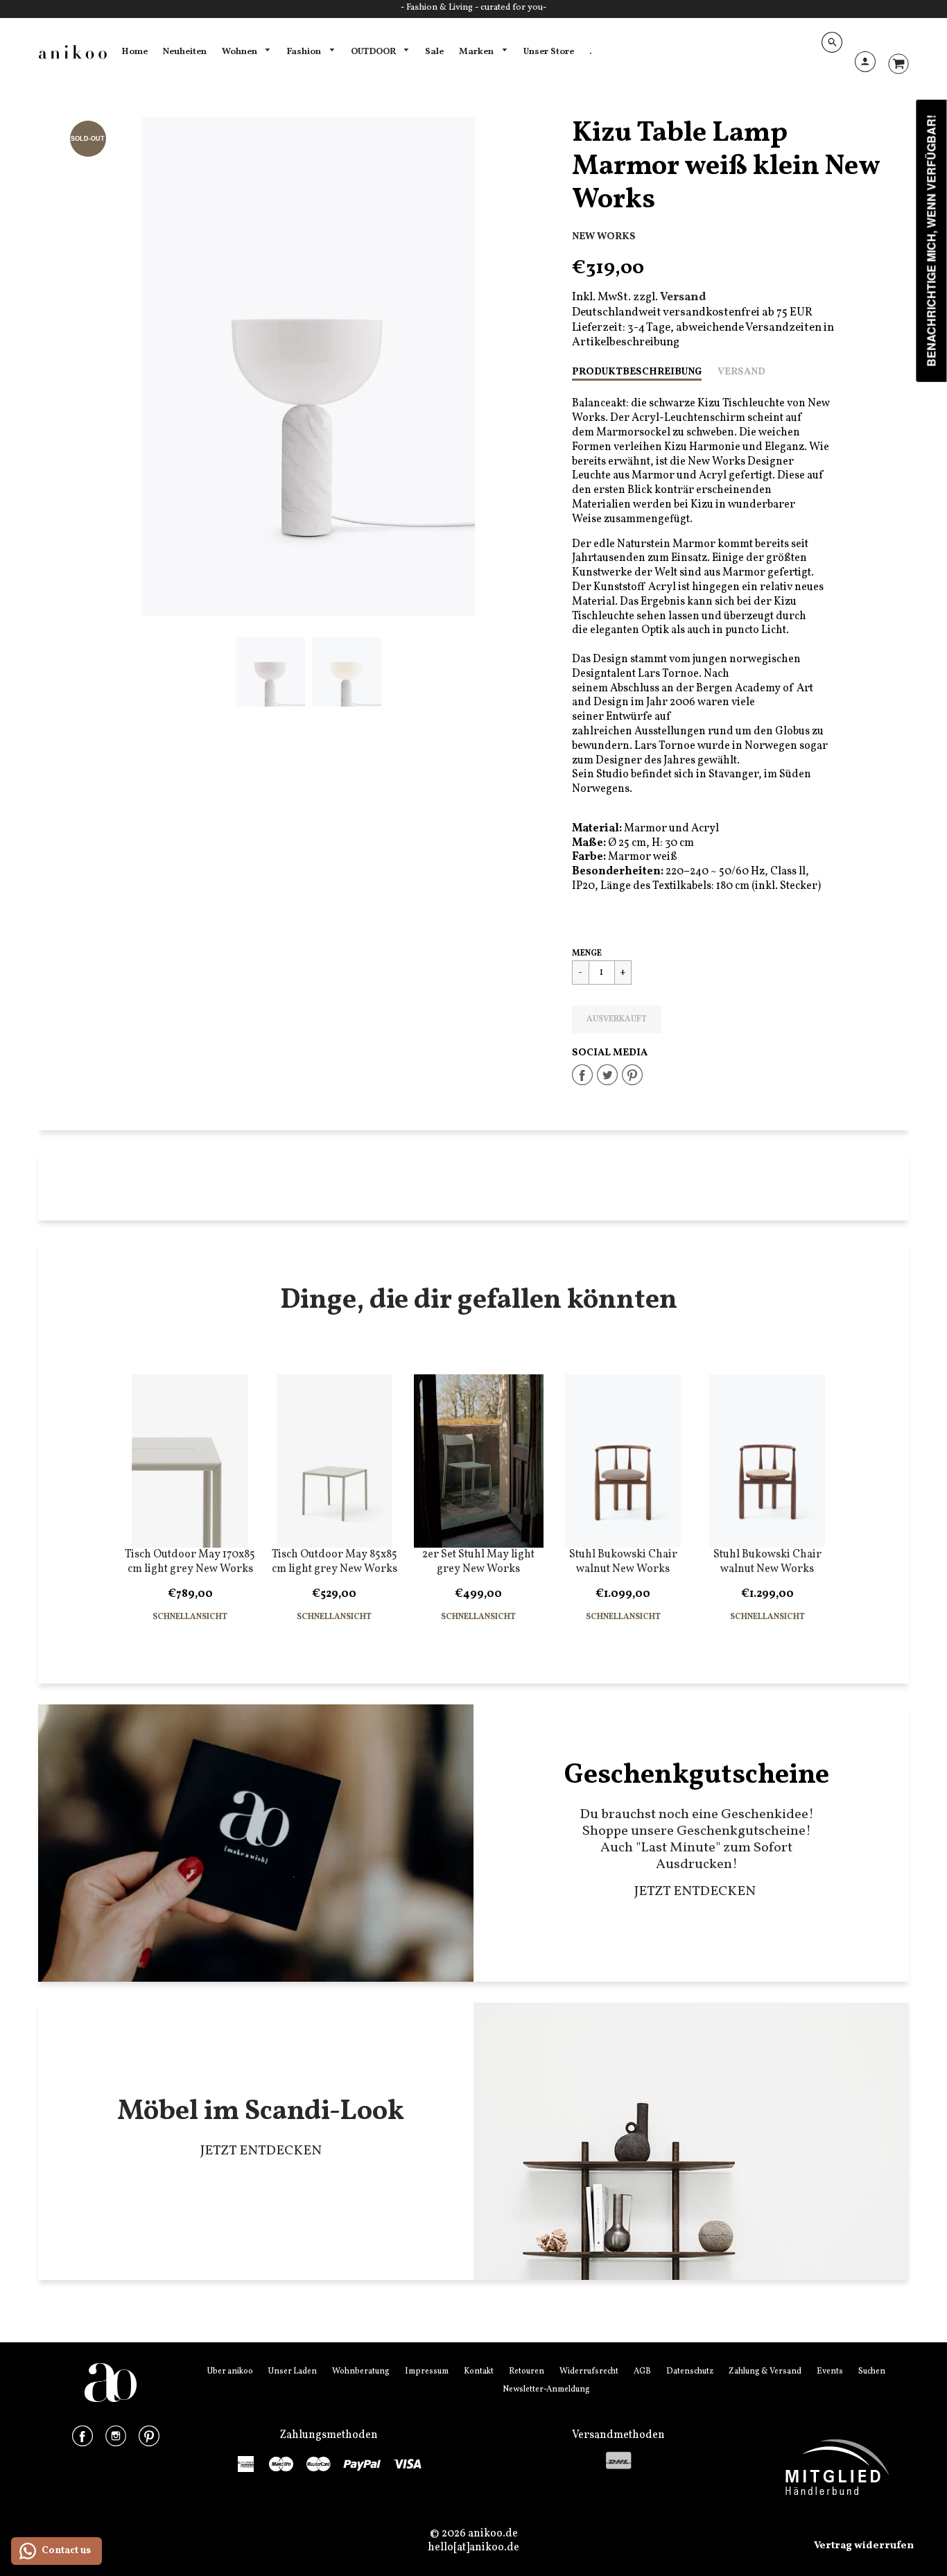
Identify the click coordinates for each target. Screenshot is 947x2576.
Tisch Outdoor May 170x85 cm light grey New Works (190, 1562)
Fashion (305, 52)
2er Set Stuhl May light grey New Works (478, 1562)
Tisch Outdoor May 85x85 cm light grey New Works (335, 1562)
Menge (587, 953)
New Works (604, 236)
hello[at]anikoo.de (473, 2548)
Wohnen (241, 52)
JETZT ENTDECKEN (696, 1892)
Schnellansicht (190, 1617)
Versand (741, 372)
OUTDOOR (374, 52)
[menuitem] (134, 52)
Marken (477, 52)
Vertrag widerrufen (864, 2546)
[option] (309, 367)
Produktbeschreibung (637, 372)
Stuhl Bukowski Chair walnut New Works (623, 1562)
